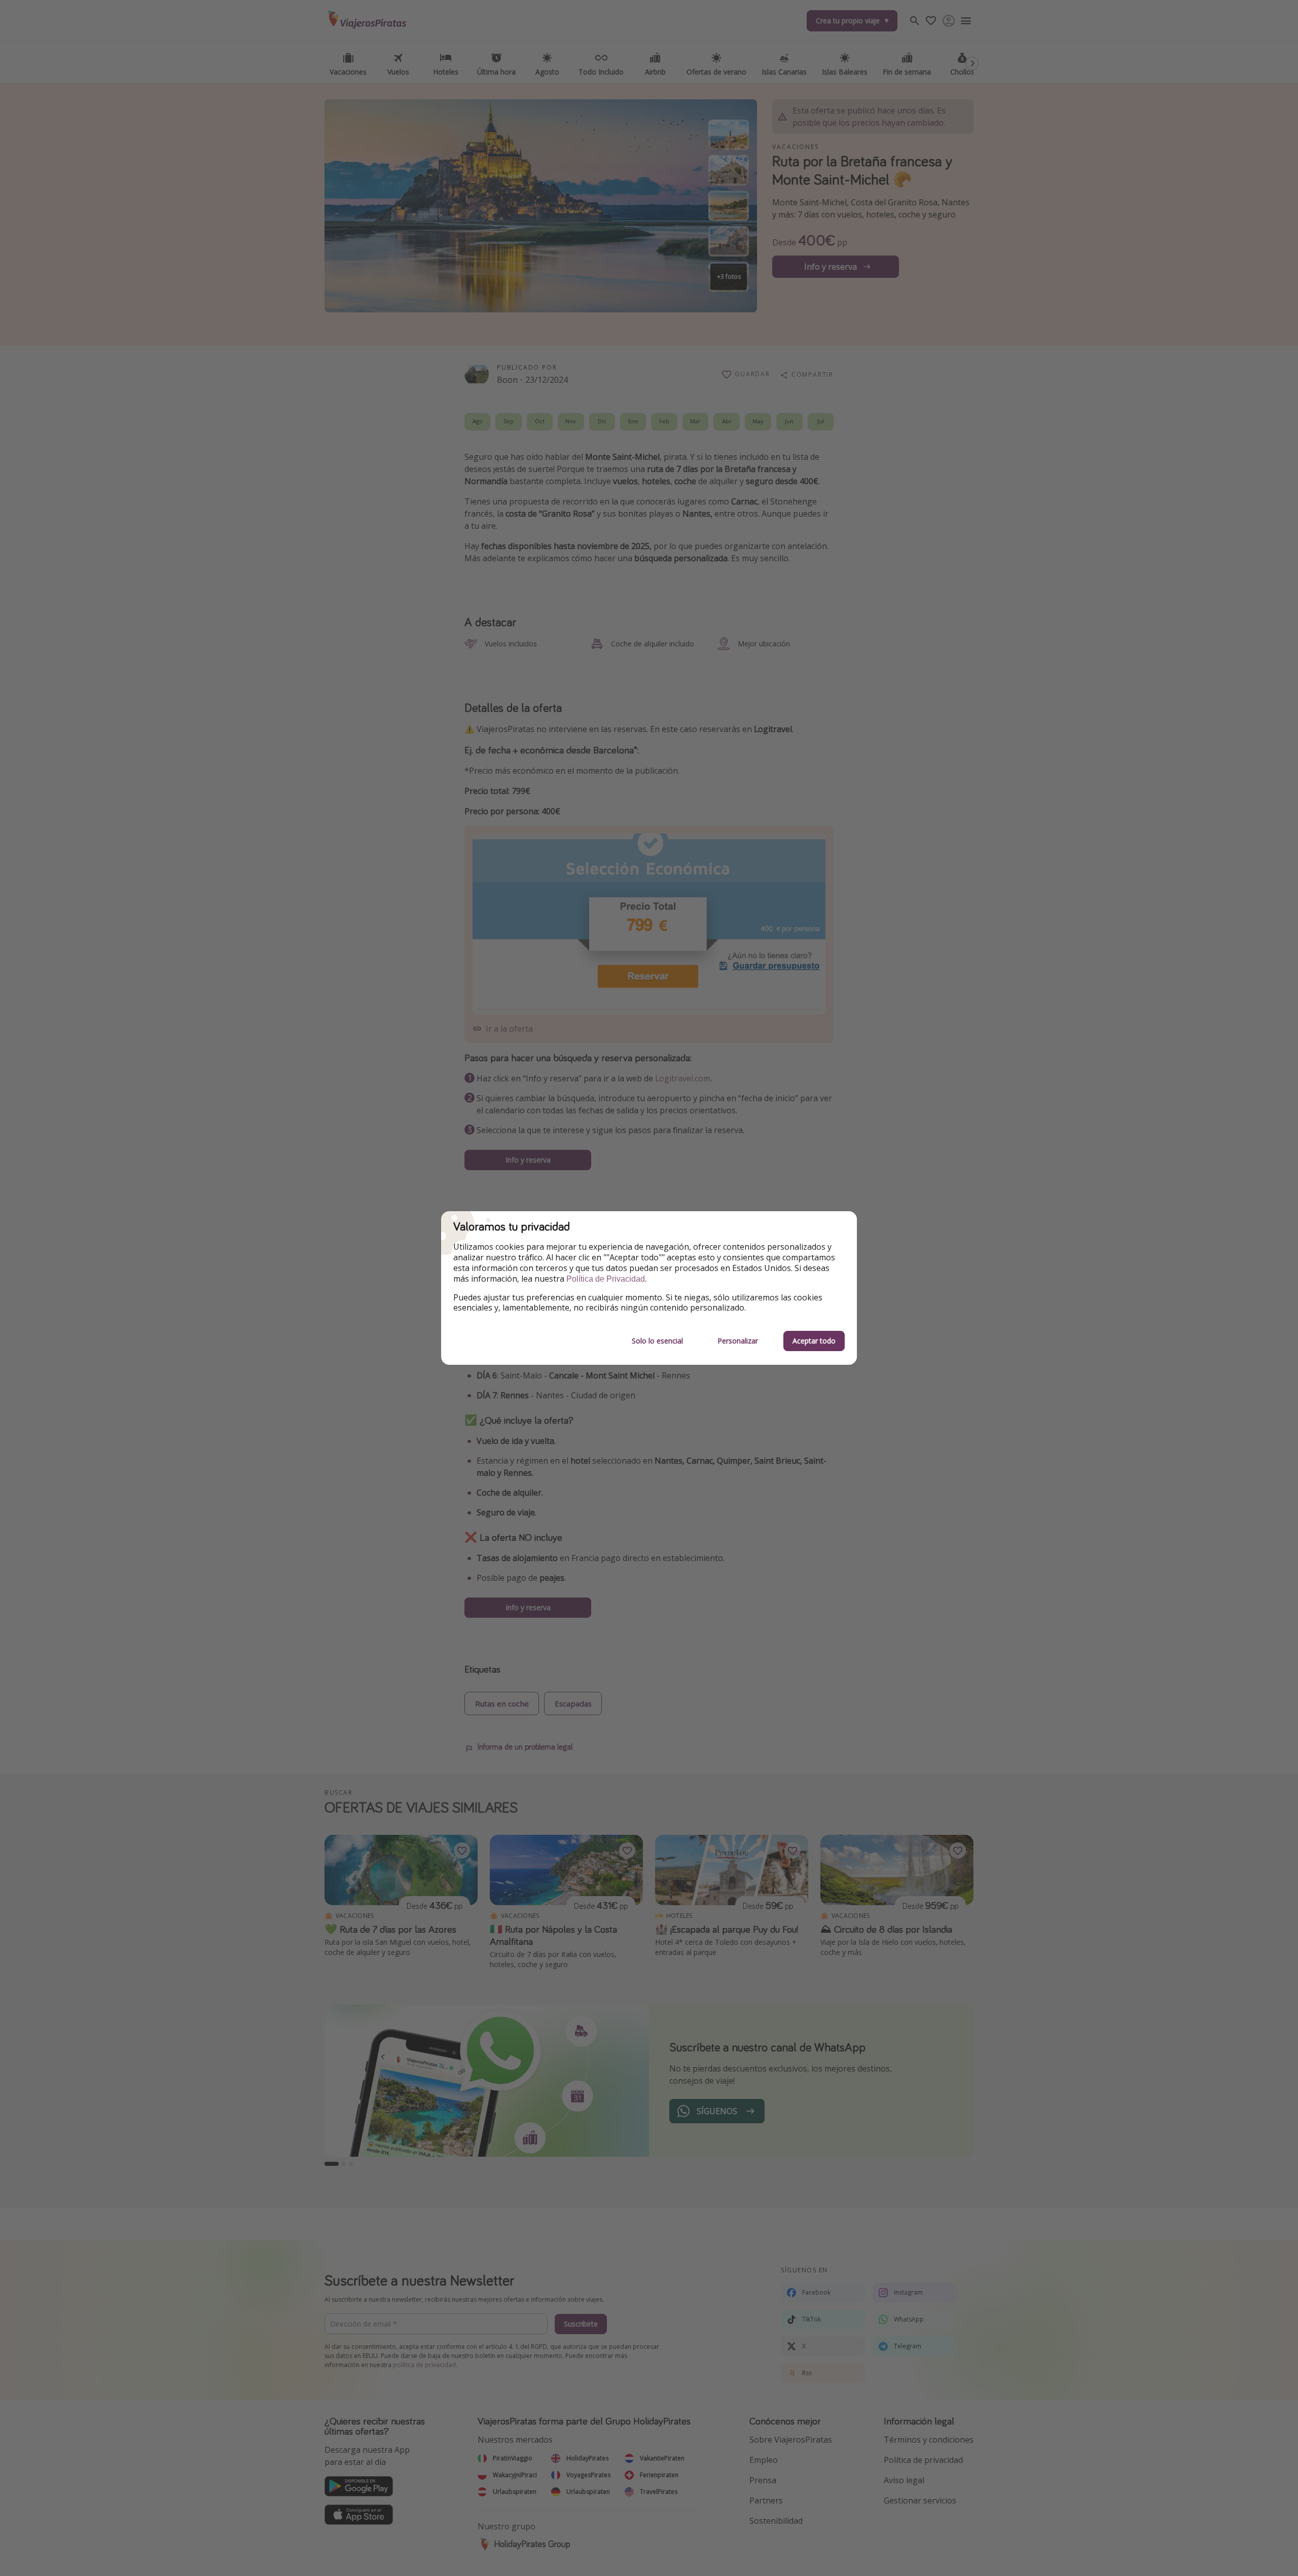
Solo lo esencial (657, 1341)
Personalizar (738, 1341)
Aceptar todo (814, 1341)
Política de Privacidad (606, 1279)
